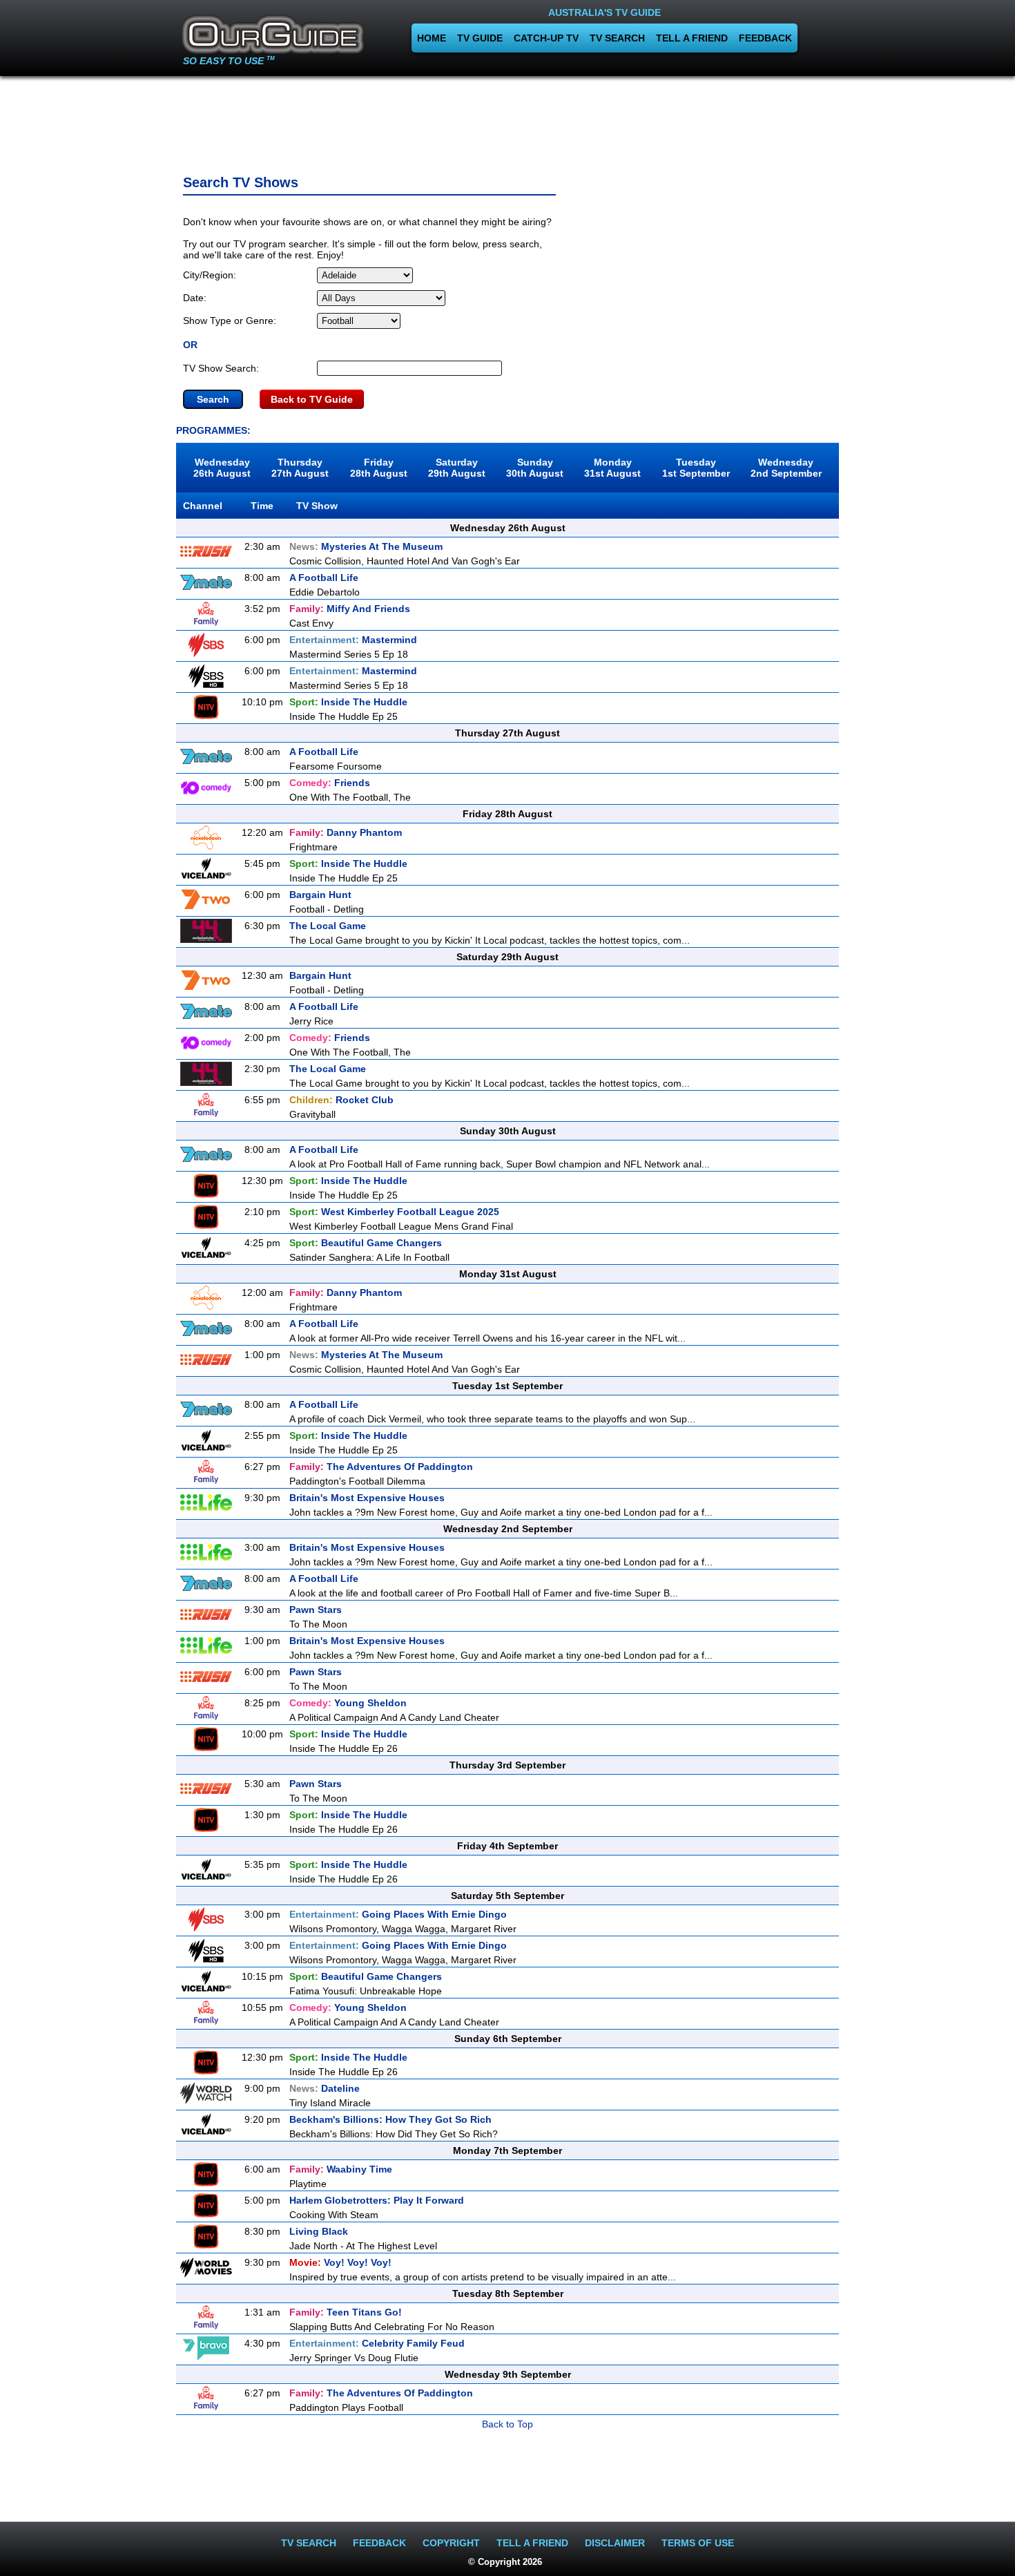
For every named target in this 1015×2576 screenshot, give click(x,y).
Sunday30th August (535, 468)
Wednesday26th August (222, 468)
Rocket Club (341, 1100)
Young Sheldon (348, 1703)
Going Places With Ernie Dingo (398, 1914)
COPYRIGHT (451, 2543)
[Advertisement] (507, 121)
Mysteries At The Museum (366, 546)
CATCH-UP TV (546, 38)
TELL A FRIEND (692, 38)
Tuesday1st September (696, 468)
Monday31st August (612, 468)
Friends (330, 783)
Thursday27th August (300, 468)
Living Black (319, 2231)
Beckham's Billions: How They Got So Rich (390, 2119)
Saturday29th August (457, 468)
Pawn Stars (316, 1610)
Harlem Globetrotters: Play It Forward (377, 2200)
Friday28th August (379, 468)
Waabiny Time (341, 2169)
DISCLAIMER (615, 2543)
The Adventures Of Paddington (381, 1467)
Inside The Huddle (348, 702)
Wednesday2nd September (786, 468)
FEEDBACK (765, 38)
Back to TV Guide (312, 399)
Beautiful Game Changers (366, 1243)
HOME (432, 38)
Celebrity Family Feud (377, 2343)
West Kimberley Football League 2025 (394, 1212)
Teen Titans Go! (346, 2312)
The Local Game (328, 926)
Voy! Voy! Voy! (340, 2262)
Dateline (325, 2088)
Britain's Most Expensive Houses (367, 1498)
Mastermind (353, 640)
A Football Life (324, 578)
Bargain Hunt (320, 895)
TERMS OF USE (698, 2543)
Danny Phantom (346, 832)
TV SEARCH (617, 38)
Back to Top (507, 2424)
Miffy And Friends (350, 609)
